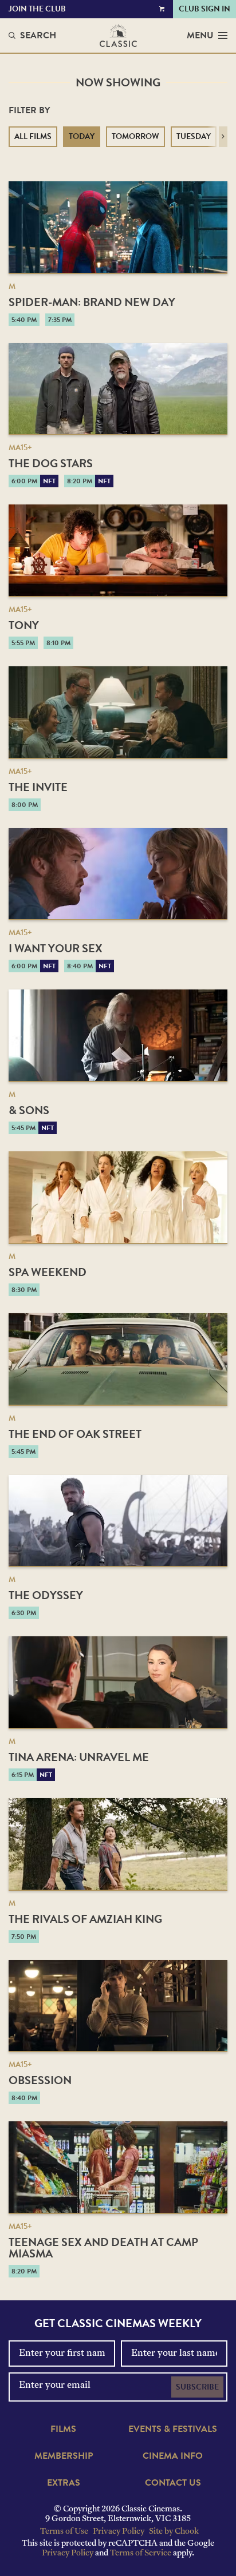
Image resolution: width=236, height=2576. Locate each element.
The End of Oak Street (75, 1434)
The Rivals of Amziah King (85, 1919)
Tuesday (194, 136)
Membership (64, 2456)
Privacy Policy (119, 2532)
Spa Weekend (48, 1272)
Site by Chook (174, 2532)
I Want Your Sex (56, 948)
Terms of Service (141, 2553)
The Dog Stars (51, 463)
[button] (223, 137)
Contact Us (173, 2483)
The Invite (38, 787)
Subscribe (197, 2387)
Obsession (40, 2080)
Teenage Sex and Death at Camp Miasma (103, 2248)
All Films (33, 136)
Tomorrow (135, 136)
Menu (200, 35)
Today (82, 136)
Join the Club (37, 9)
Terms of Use (64, 2532)
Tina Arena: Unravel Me (79, 1757)
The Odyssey (46, 1595)
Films (63, 2429)
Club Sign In (204, 9)
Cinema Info (173, 2456)
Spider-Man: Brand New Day (92, 302)
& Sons (29, 1110)
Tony (24, 625)
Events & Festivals (173, 2429)
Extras (64, 2483)
